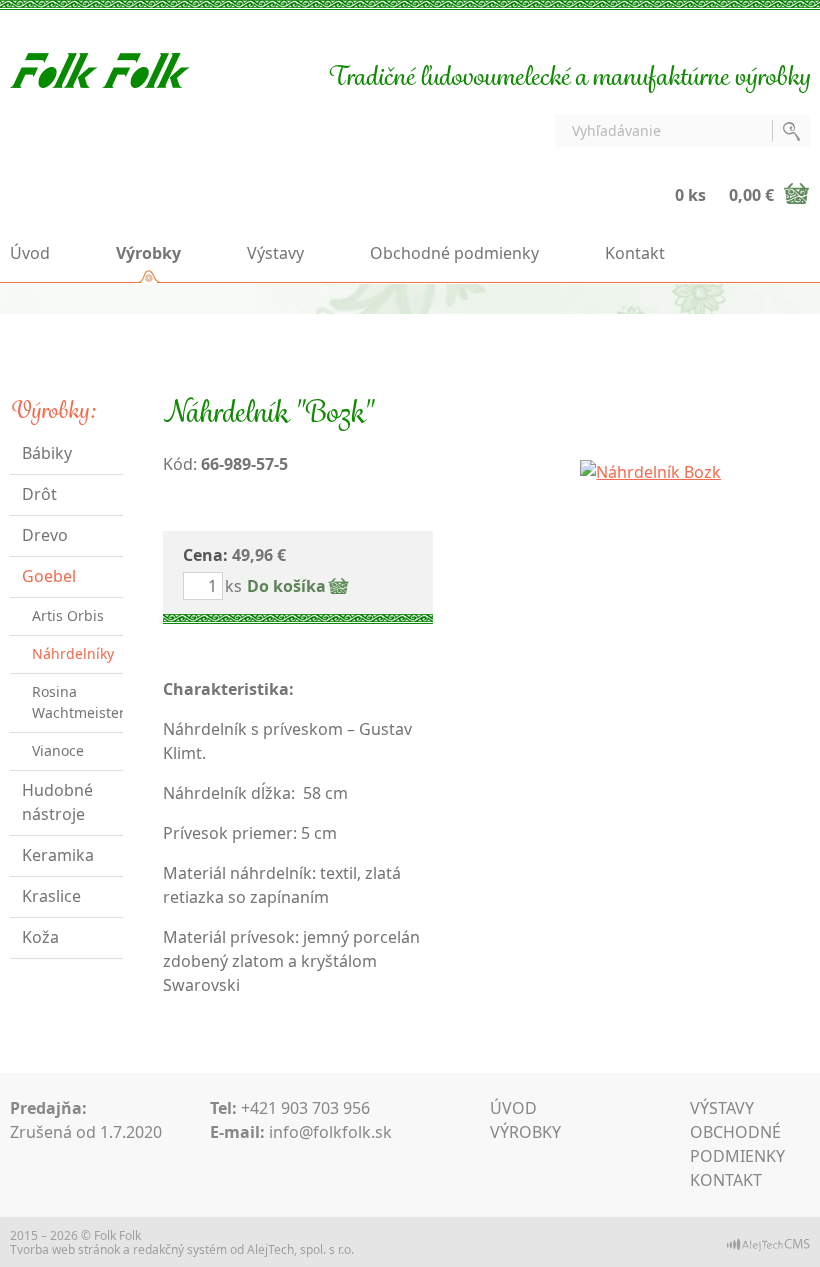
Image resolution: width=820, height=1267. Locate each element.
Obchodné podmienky (454, 253)
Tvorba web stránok (65, 1249)
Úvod (30, 253)
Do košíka (286, 586)
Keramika (58, 855)
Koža (40, 937)
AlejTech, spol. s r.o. (300, 1249)
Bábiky (47, 453)
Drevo (45, 535)
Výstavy (275, 253)
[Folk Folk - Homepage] (100, 69)
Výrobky (148, 253)
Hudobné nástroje (57, 802)
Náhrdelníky (73, 653)
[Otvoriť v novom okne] (768, 1243)
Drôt (39, 494)
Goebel (49, 576)
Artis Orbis (68, 615)
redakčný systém (180, 1249)
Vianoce (58, 750)
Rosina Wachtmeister (77, 702)
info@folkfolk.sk (330, 1132)
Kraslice (51, 896)
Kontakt (635, 253)
